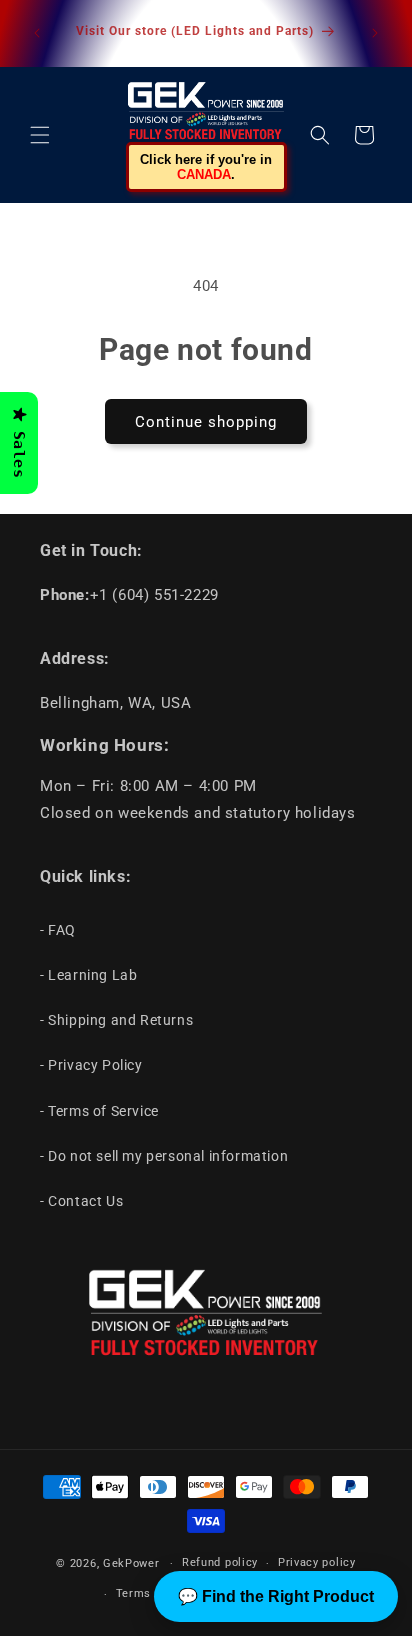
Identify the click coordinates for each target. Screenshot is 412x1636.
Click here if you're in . (206, 167)
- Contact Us (81, 1201)
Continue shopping (206, 422)
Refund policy (220, 1562)
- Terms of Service (99, 1111)
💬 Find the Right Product (276, 1596)
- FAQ (58, 930)
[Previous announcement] (37, 33)
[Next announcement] (375, 33)
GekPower (131, 1563)
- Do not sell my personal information (164, 1156)
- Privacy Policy (91, 1065)
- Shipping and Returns (116, 1020)
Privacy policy (317, 1562)
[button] (40, 135)
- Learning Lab (88, 975)
